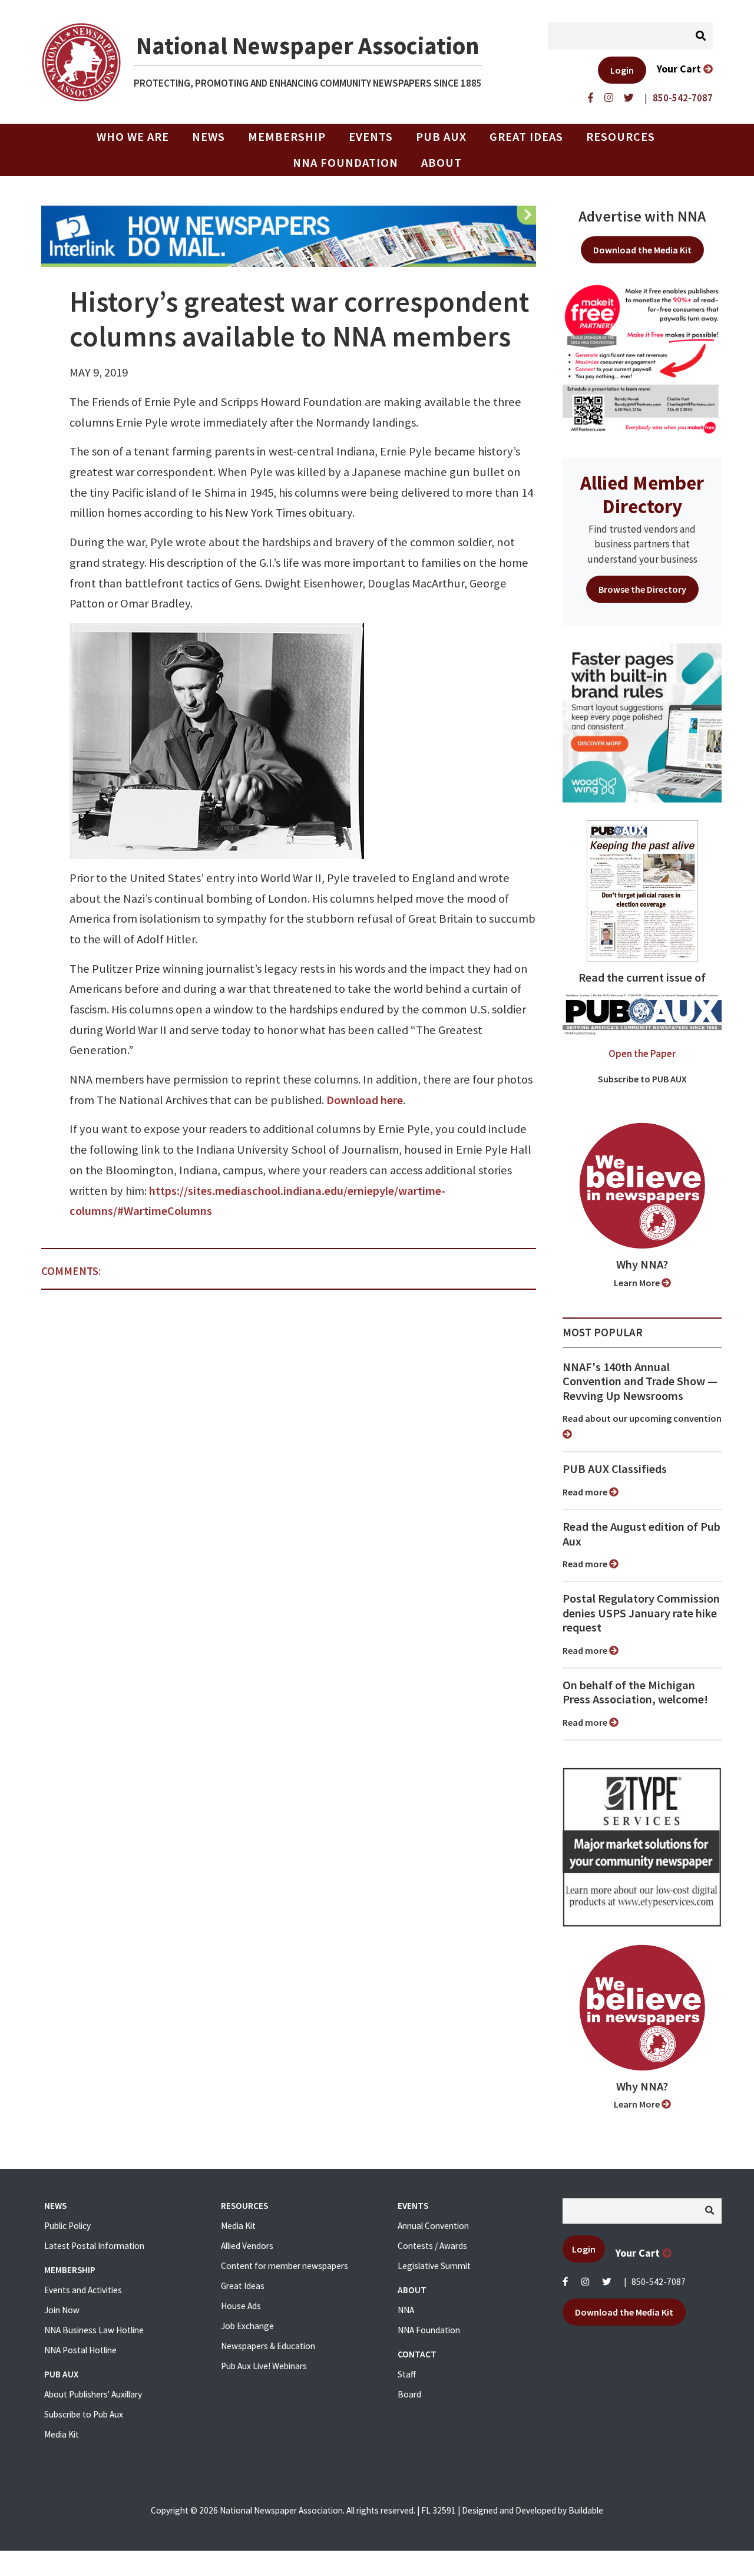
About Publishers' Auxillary (93, 2394)
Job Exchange (247, 2326)
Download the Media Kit (642, 250)
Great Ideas (526, 137)
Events (371, 137)
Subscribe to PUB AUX (642, 1079)
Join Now (62, 2310)
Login (622, 70)
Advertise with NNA (642, 216)
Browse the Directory (642, 589)
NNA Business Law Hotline (94, 2330)
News (209, 137)
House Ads (241, 2306)
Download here (365, 1100)
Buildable (586, 2510)
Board (409, 2394)
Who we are (133, 137)
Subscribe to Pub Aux (84, 2414)
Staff (407, 2374)
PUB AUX (441, 137)
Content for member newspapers (285, 2266)
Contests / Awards (432, 2246)
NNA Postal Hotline (80, 2350)
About (442, 163)
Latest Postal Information (94, 2246)
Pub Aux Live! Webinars (264, 2366)
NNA (406, 2310)
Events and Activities (83, 2290)
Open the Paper (642, 1053)
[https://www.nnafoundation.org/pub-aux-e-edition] (642, 890)
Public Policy (67, 2226)
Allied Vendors (247, 2246)
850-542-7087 (659, 2282)
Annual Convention (433, 2226)
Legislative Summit (434, 2266)
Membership (287, 137)
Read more (586, 1492)
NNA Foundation (345, 163)
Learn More (638, 1283)
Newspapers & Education (268, 2346)
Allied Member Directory (642, 494)
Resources (621, 137)
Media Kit (62, 2434)
